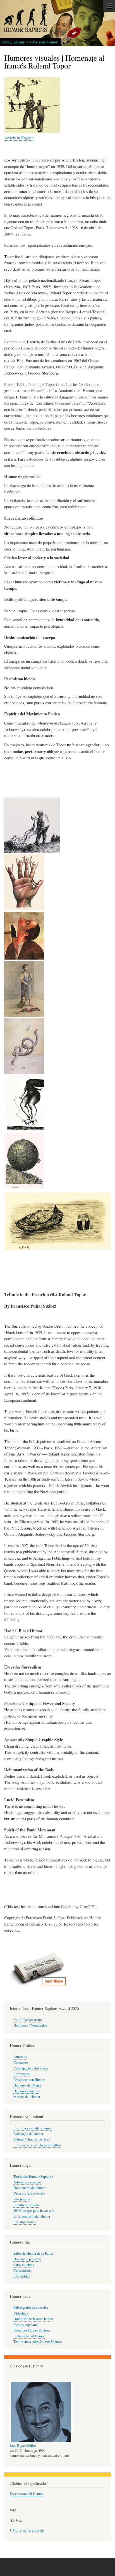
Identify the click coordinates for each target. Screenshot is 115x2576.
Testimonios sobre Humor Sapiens (38, 2342)
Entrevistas (21, 2074)
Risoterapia (22, 2199)
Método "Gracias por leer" (32, 2139)
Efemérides (22, 2276)
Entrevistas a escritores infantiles (37, 2145)
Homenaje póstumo (27, 2259)
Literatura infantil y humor (33, 2128)
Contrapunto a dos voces (31, 2068)
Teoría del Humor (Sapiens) (33, 2177)
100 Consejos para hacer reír (34, 2211)
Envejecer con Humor (29, 2080)
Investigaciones (25, 2222)
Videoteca (21, 2313)
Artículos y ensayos (27, 2182)
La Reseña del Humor (29, 2336)
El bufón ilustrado (26, 2205)
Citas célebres (24, 2265)
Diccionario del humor (29, 2188)
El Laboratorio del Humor (32, 2216)
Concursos (21, 2062)
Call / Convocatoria (28, 2020)
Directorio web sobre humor (33, 2319)
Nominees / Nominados (30, 2025)
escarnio (38, 2530)
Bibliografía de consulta (31, 2307)
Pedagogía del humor (28, 2134)
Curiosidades (23, 2270)
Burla (17, 2530)
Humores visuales (26, 2091)
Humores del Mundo (28, 2085)
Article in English (19, 138)
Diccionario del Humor (26, 2494)
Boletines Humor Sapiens (32, 2330)
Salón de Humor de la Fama (33, 2253)
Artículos (20, 2057)
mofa (27, 2530)
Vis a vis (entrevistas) (29, 2194)
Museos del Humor (27, 2097)
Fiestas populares (26, 2325)
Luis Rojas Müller (23, 2446)
